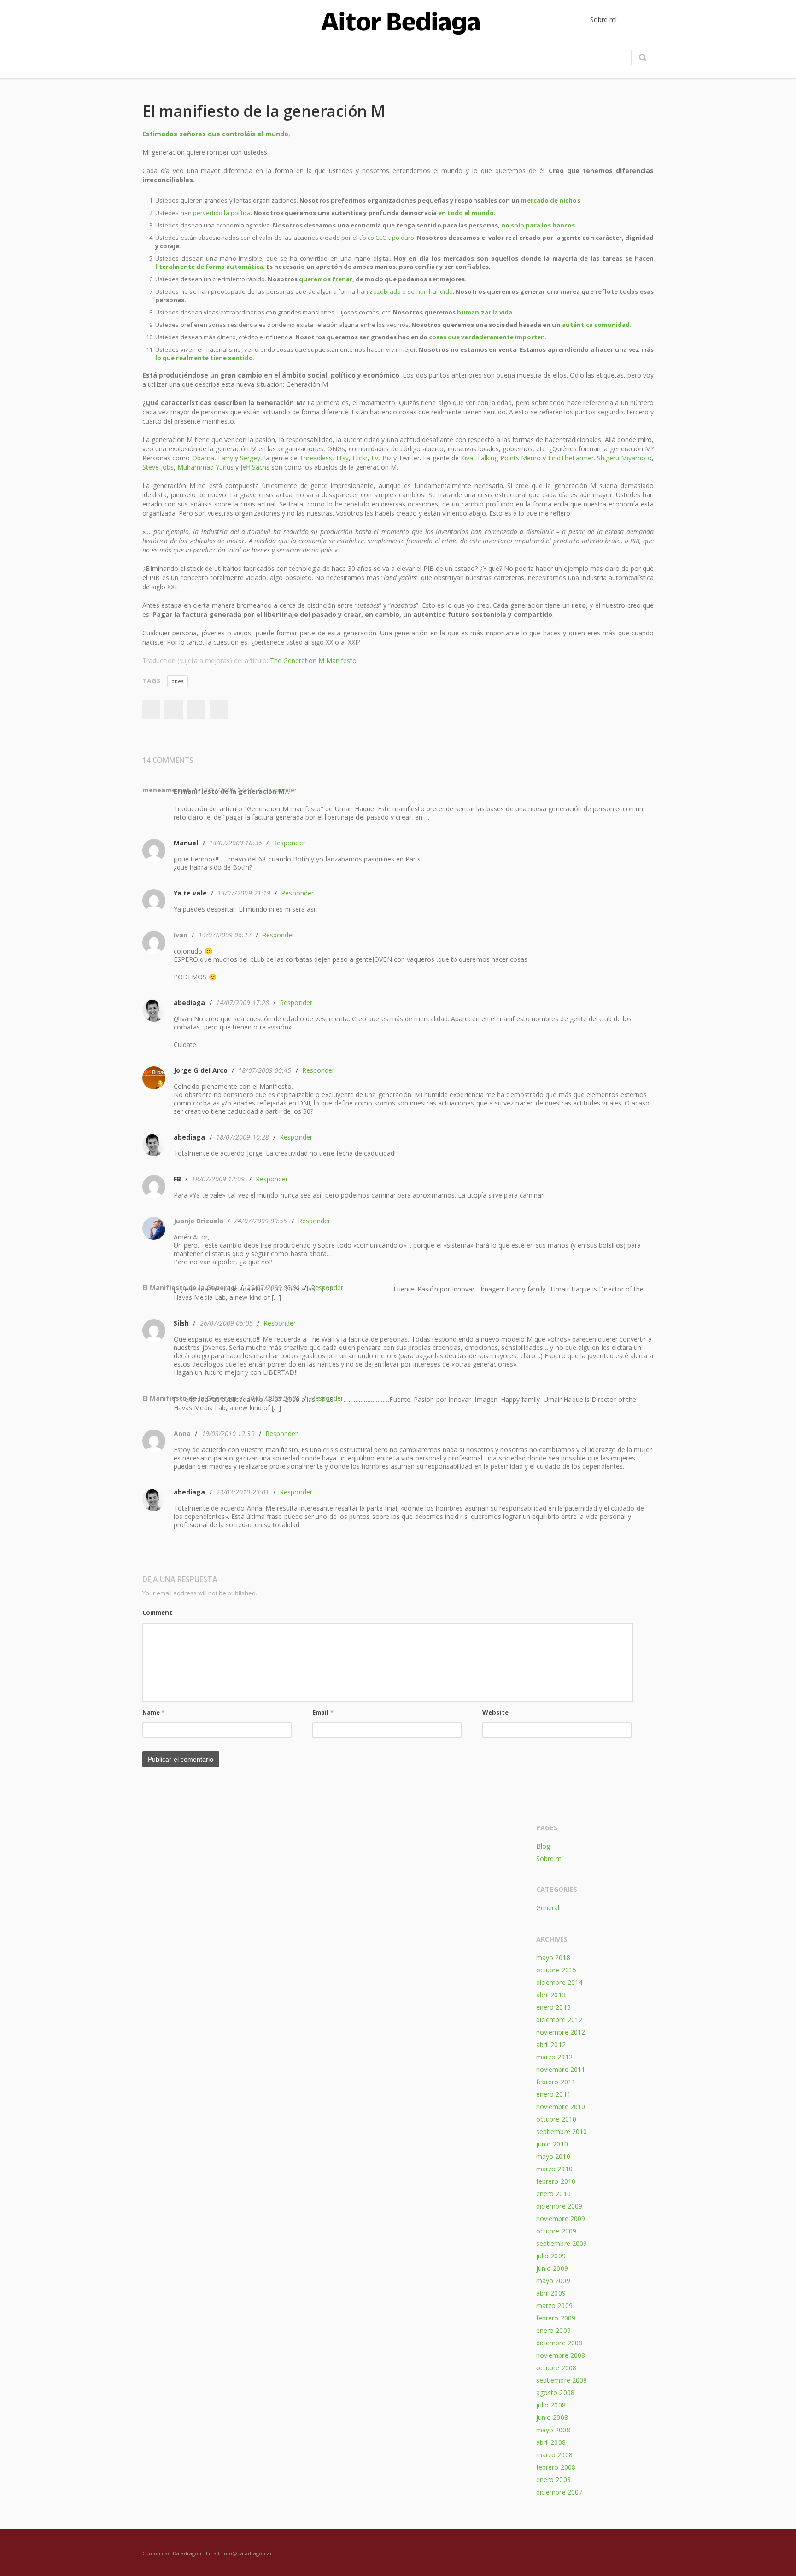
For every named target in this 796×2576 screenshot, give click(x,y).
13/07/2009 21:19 (244, 893)
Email (323, 1712)
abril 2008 (551, 2442)
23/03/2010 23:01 (243, 1492)
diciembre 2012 (559, 2020)
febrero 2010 (556, 2181)
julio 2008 (551, 2405)
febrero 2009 (556, 2318)
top (778, 2558)
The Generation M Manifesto (313, 660)
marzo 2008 (554, 2455)
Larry (225, 458)
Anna (182, 1433)
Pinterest (219, 709)
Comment (157, 1612)
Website (495, 1712)
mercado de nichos (550, 200)
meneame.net (166, 790)
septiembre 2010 (562, 2131)
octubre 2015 (556, 1970)
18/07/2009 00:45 (265, 1070)
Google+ (196, 709)
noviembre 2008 (561, 2355)
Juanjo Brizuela (199, 1221)
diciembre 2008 (559, 2343)
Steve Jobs (158, 467)
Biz (387, 458)
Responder (289, 843)
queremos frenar (326, 279)
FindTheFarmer (571, 458)
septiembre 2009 (562, 2243)
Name (153, 1712)
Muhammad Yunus (205, 467)
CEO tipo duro (395, 238)
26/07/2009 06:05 (226, 1323)
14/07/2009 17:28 (243, 1003)
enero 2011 (553, 2094)
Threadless (316, 458)
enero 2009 (553, 2330)
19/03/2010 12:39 (228, 1433)
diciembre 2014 (559, 1982)
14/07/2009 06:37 (225, 935)
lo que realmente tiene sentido (204, 358)
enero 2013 (553, 2007)
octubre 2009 (556, 2231)
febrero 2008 (556, 2467)
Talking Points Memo (509, 458)
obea (178, 681)
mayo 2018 (553, 1957)
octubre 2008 (556, 2368)
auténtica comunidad (596, 325)
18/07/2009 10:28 (243, 1137)
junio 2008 (552, 2417)
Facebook (151, 709)
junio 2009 (552, 2268)
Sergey (250, 458)
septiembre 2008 (562, 2380)
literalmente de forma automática (209, 267)
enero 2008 (553, 2480)
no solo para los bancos (538, 225)
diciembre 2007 (559, 2492)
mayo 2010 (553, 2156)
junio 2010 (552, 2144)
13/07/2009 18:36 (236, 843)
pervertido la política (222, 213)
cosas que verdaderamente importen (487, 337)
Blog (543, 1846)
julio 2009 (551, 2256)
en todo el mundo (466, 213)
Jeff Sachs (255, 467)
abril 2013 (551, 1995)
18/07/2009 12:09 (218, 1179)
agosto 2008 (555, 2393)
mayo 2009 (553, 2281)
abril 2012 (551, 2044)
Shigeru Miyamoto (624, 458)
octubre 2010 (556, 2119)
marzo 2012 (554, 2057)
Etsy (342, 458)
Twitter (174, 709)
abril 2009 (551, 2293)
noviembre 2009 (561, 2218)
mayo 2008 (553, 2430)
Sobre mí (550, 1858)
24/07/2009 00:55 (260, 1221)
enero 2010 (553, 2194)
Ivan (181, 935)
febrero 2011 (556, 2082)
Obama (203, 458)
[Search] (642, 58)
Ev (375, 458)
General (548, 1908)
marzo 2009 (554, 2306)
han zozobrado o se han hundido (405, 291)
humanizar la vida (485, 312)
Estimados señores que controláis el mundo (215, 134)
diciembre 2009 (559, 2206)
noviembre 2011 (561, 2069)
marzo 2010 (554, 2169)
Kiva (467, 458)
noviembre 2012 (561, 2032)
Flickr (360, 458)
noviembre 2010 (561, 2107)
